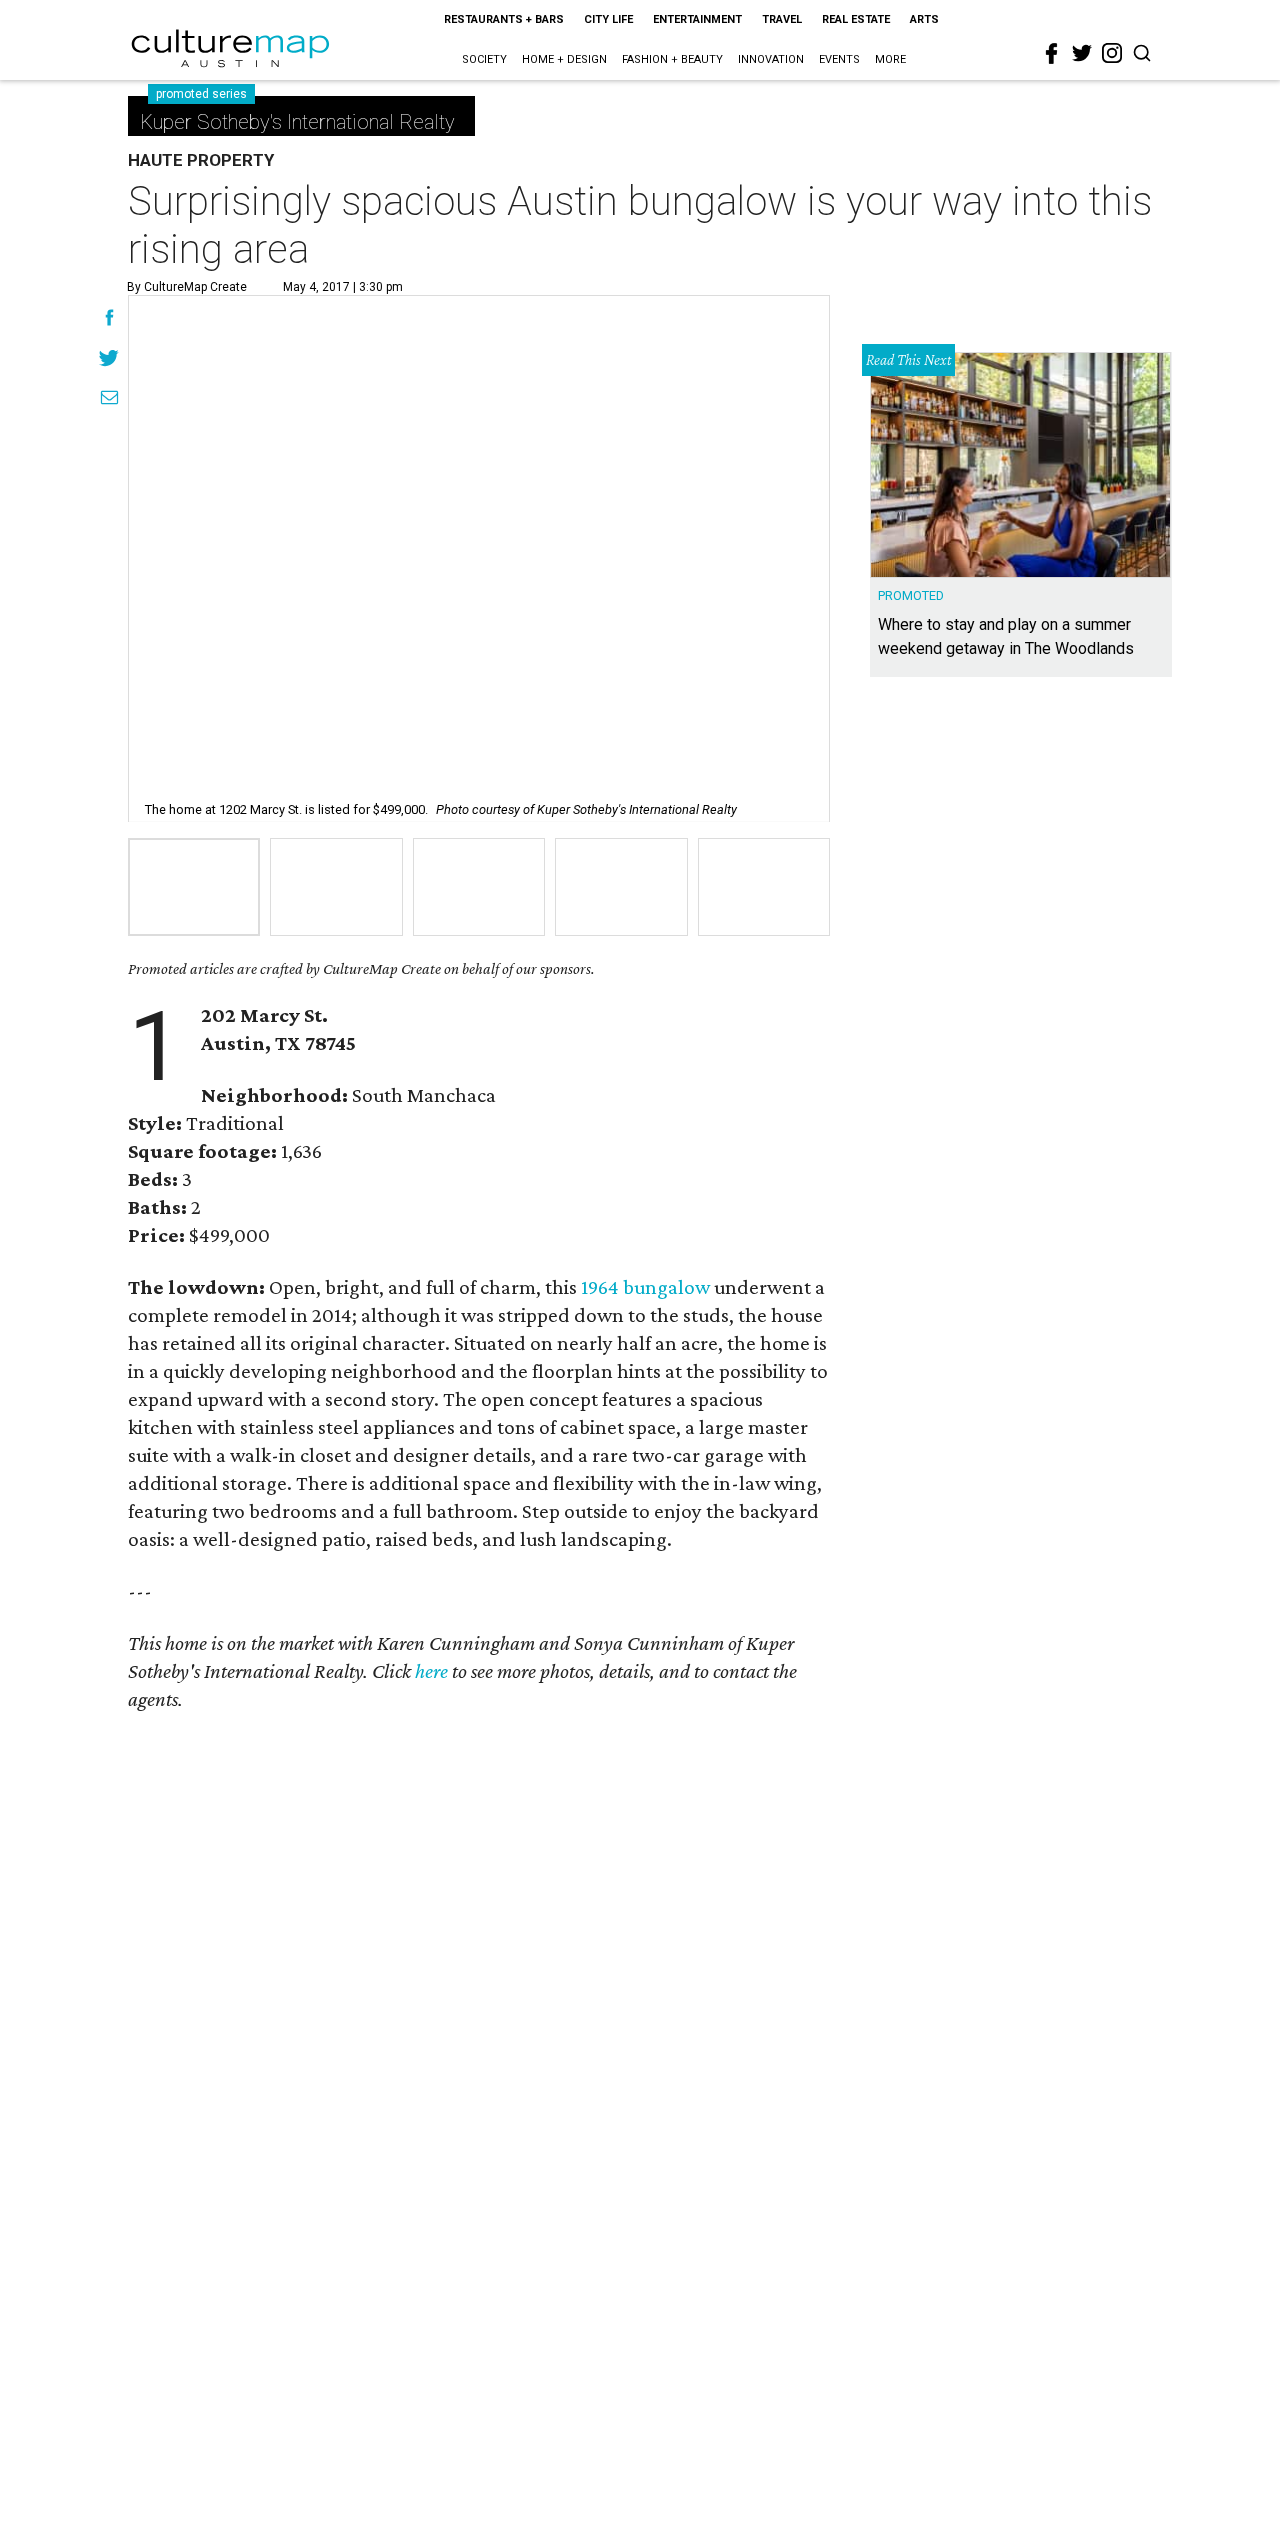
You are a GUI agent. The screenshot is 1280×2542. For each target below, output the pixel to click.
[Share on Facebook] (109, 320)
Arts (924, 19)
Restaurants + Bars (504, 19)
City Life (608, 19)
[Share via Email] (109, 400)
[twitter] (1082, 53)
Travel (782, 19)
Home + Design (564, 59)
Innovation (771, 59)
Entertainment (697, 19)
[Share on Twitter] (109, 360)
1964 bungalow (645, 1287)
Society (484, 59)
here (431, 1671)
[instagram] (1112, 53)
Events (839, 59)
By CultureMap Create (187, 287)
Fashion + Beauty (672, 59)
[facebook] (1052, 54)
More (890, 59)
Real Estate (856, 19)
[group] (194, 887)
